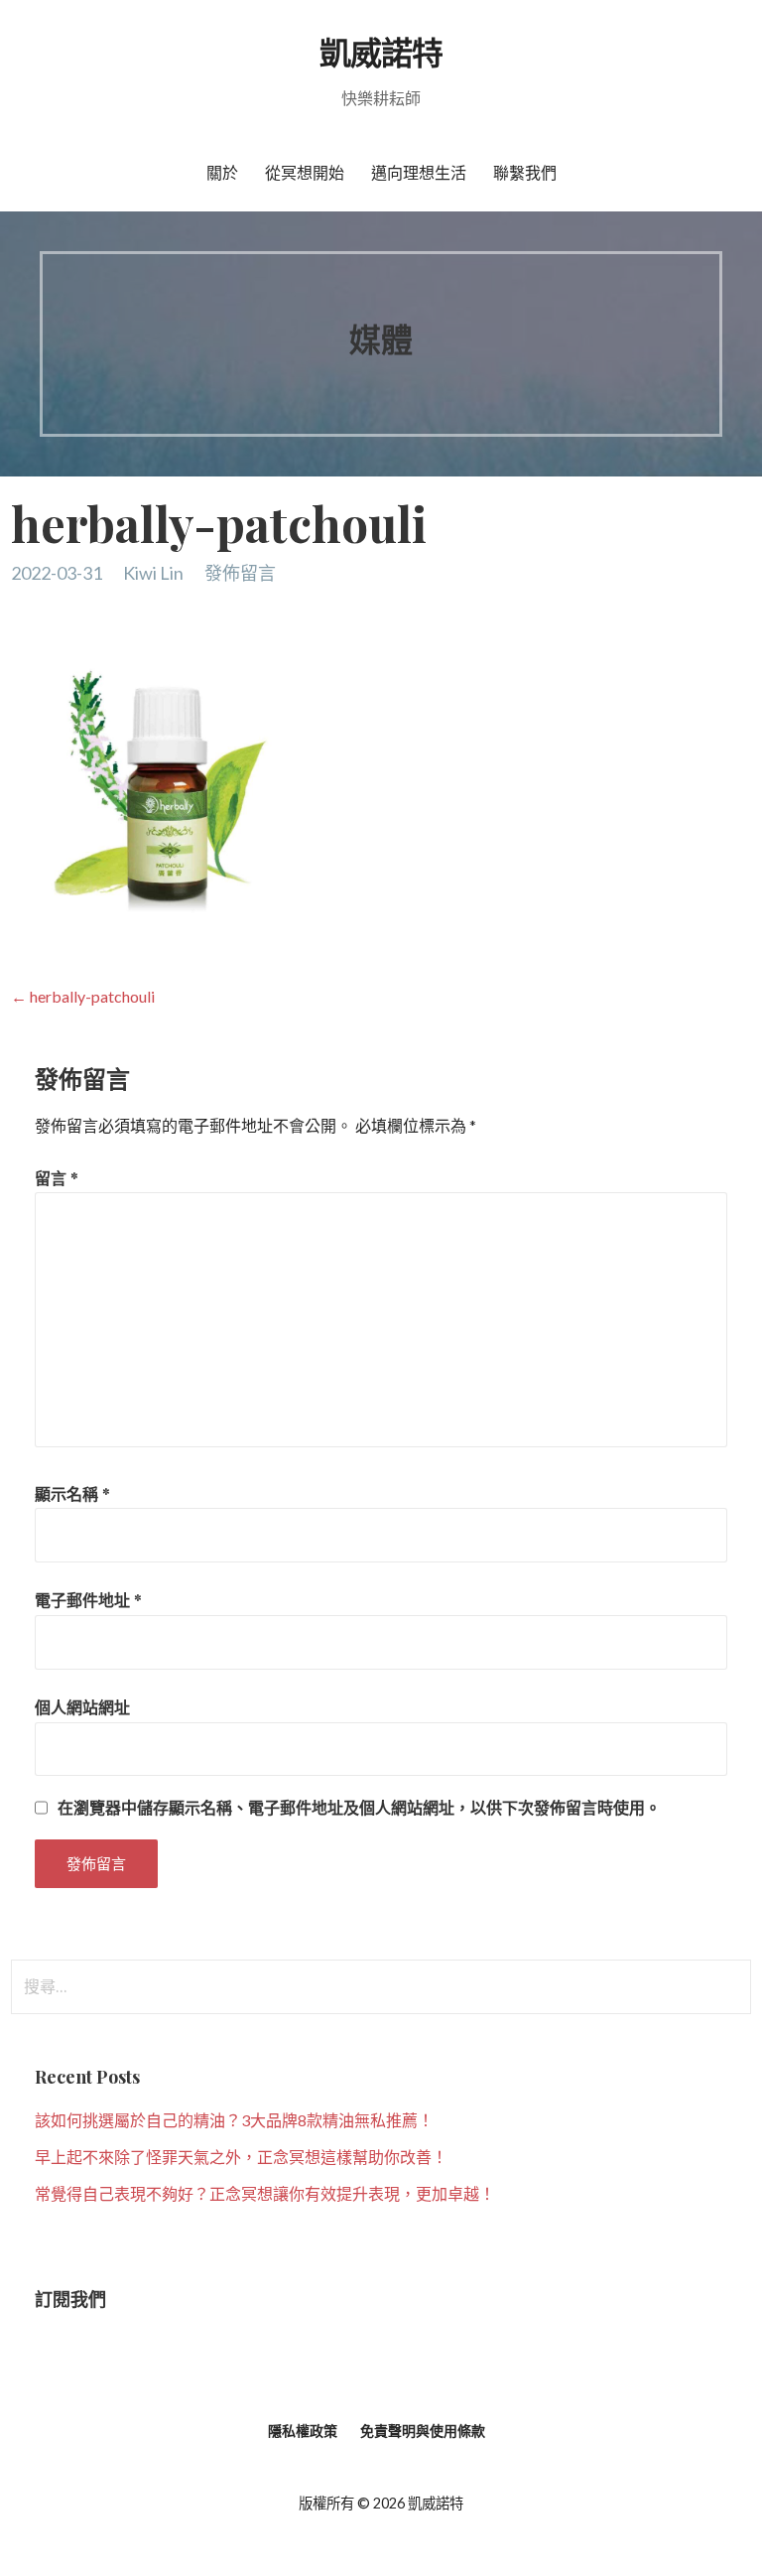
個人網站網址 (82, 1707)
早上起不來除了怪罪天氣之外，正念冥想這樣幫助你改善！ (241, 2157)
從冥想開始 (305, 172)
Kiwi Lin (153, 573)
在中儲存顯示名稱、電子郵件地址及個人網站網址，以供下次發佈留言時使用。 (359, 1808)
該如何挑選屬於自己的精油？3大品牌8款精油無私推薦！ (234, 2120)
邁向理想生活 (419, 172)
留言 (57, 1178)
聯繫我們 (525, 172)
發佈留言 (240, 573)
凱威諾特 (381, 51)
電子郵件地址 (88, 1600)
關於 (222, 172)
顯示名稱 (72, 1493)
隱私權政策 (303, 2431)
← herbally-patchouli (83, 996)
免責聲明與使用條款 (423, 2431)
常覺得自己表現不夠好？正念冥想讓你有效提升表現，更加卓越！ (265, 2193)
